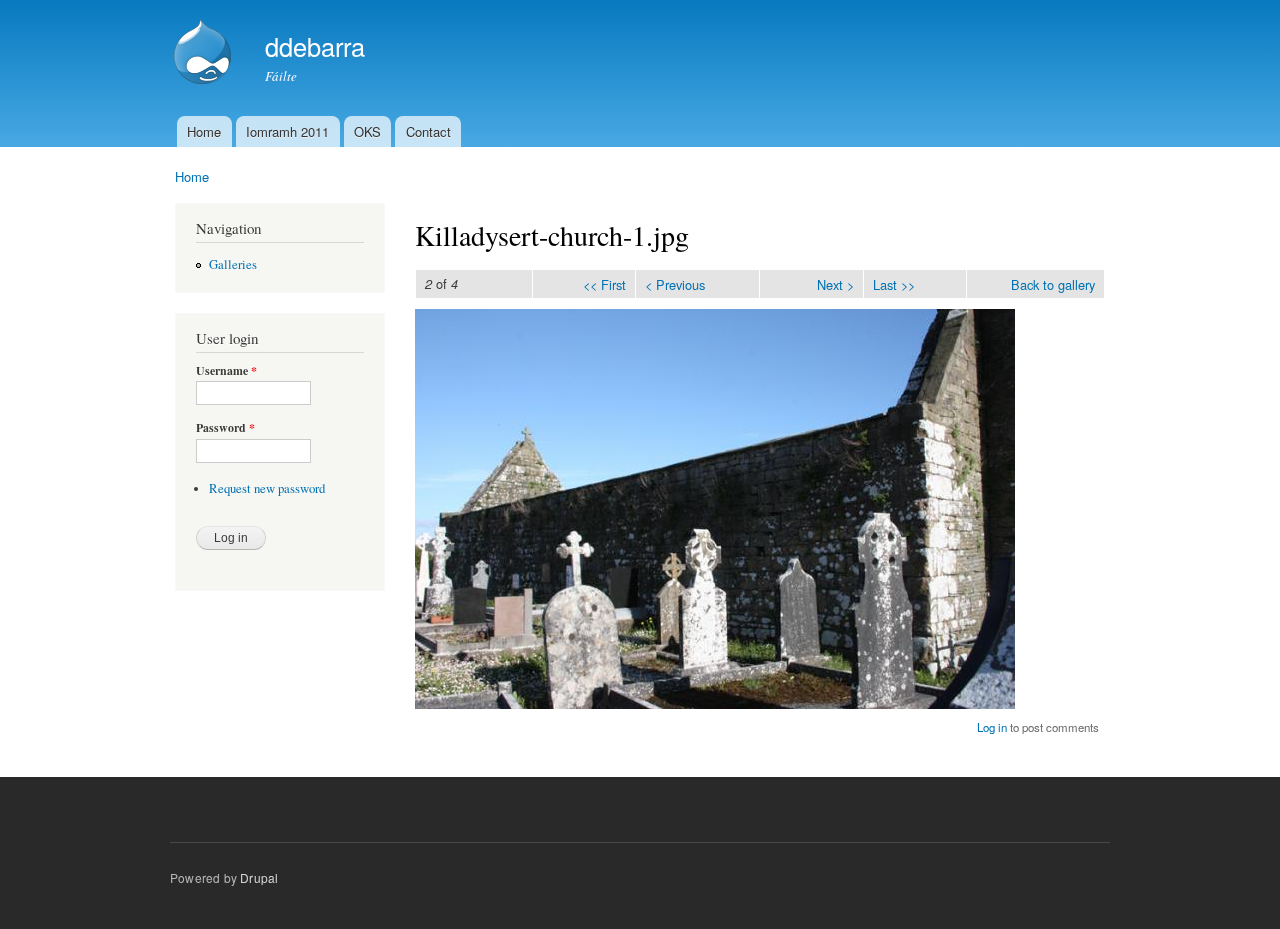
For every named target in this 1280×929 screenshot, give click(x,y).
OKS (367, 131)
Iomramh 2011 (287, 131)
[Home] (205, 54)
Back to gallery (1053, 284)
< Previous (675, 284)
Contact (428, 131)
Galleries (233, 264)
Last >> (894, 284)
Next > (835, 284)
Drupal (259, 877)
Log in (992, 727)
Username (226, 371)
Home (204, 131)
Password (225, 428)
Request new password (267, 488)
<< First (604, 284)
